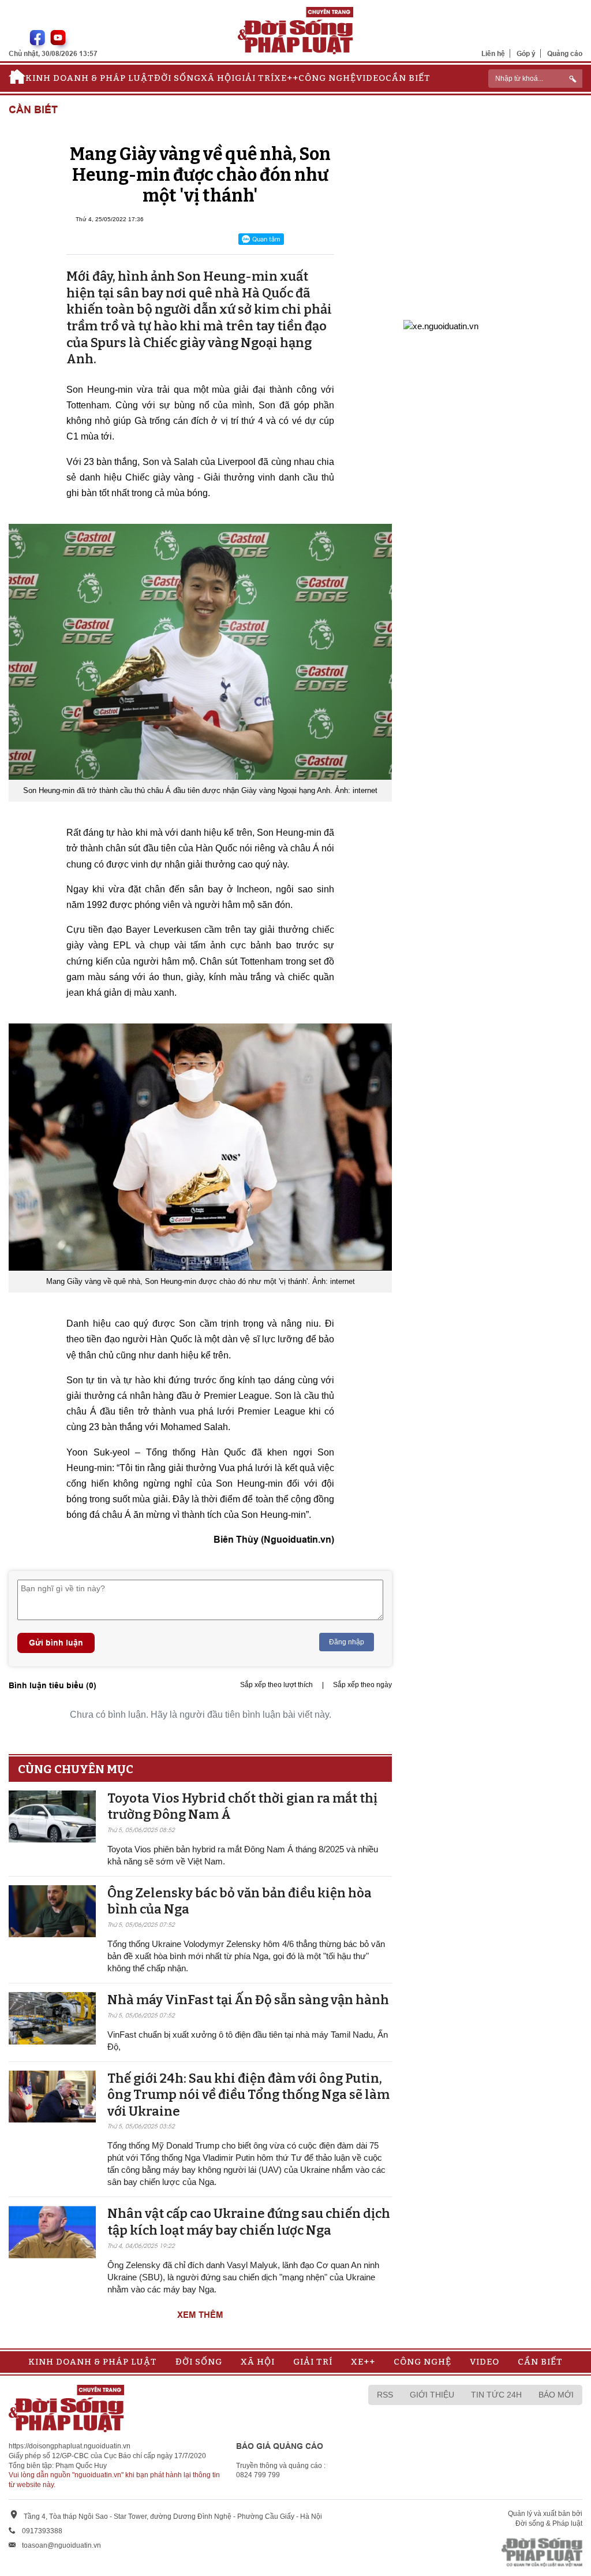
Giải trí (255, 78)
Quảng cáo (565, 53)
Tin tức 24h (496, 2395)
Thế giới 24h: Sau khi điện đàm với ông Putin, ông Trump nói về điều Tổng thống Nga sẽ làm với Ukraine (248, 2095)
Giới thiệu (432, 2395)
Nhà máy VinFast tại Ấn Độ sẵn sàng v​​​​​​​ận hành (248, 2000)
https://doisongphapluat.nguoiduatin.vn (70, 2446)
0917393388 (42, 2531)
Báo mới (556, 2395)
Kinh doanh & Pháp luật (90, 78)
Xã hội (218, 78)
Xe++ (286, 78)
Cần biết (408, 78)
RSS (385, 2395)
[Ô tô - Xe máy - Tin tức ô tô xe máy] (441, 325)
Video (371, 78)
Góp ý (526, 53)
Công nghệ (327, 78)
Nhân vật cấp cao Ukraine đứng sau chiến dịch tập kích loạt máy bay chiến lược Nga (249, 2222)
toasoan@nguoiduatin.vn (61, 2545)
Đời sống (177, 78)
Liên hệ (493, 53)
